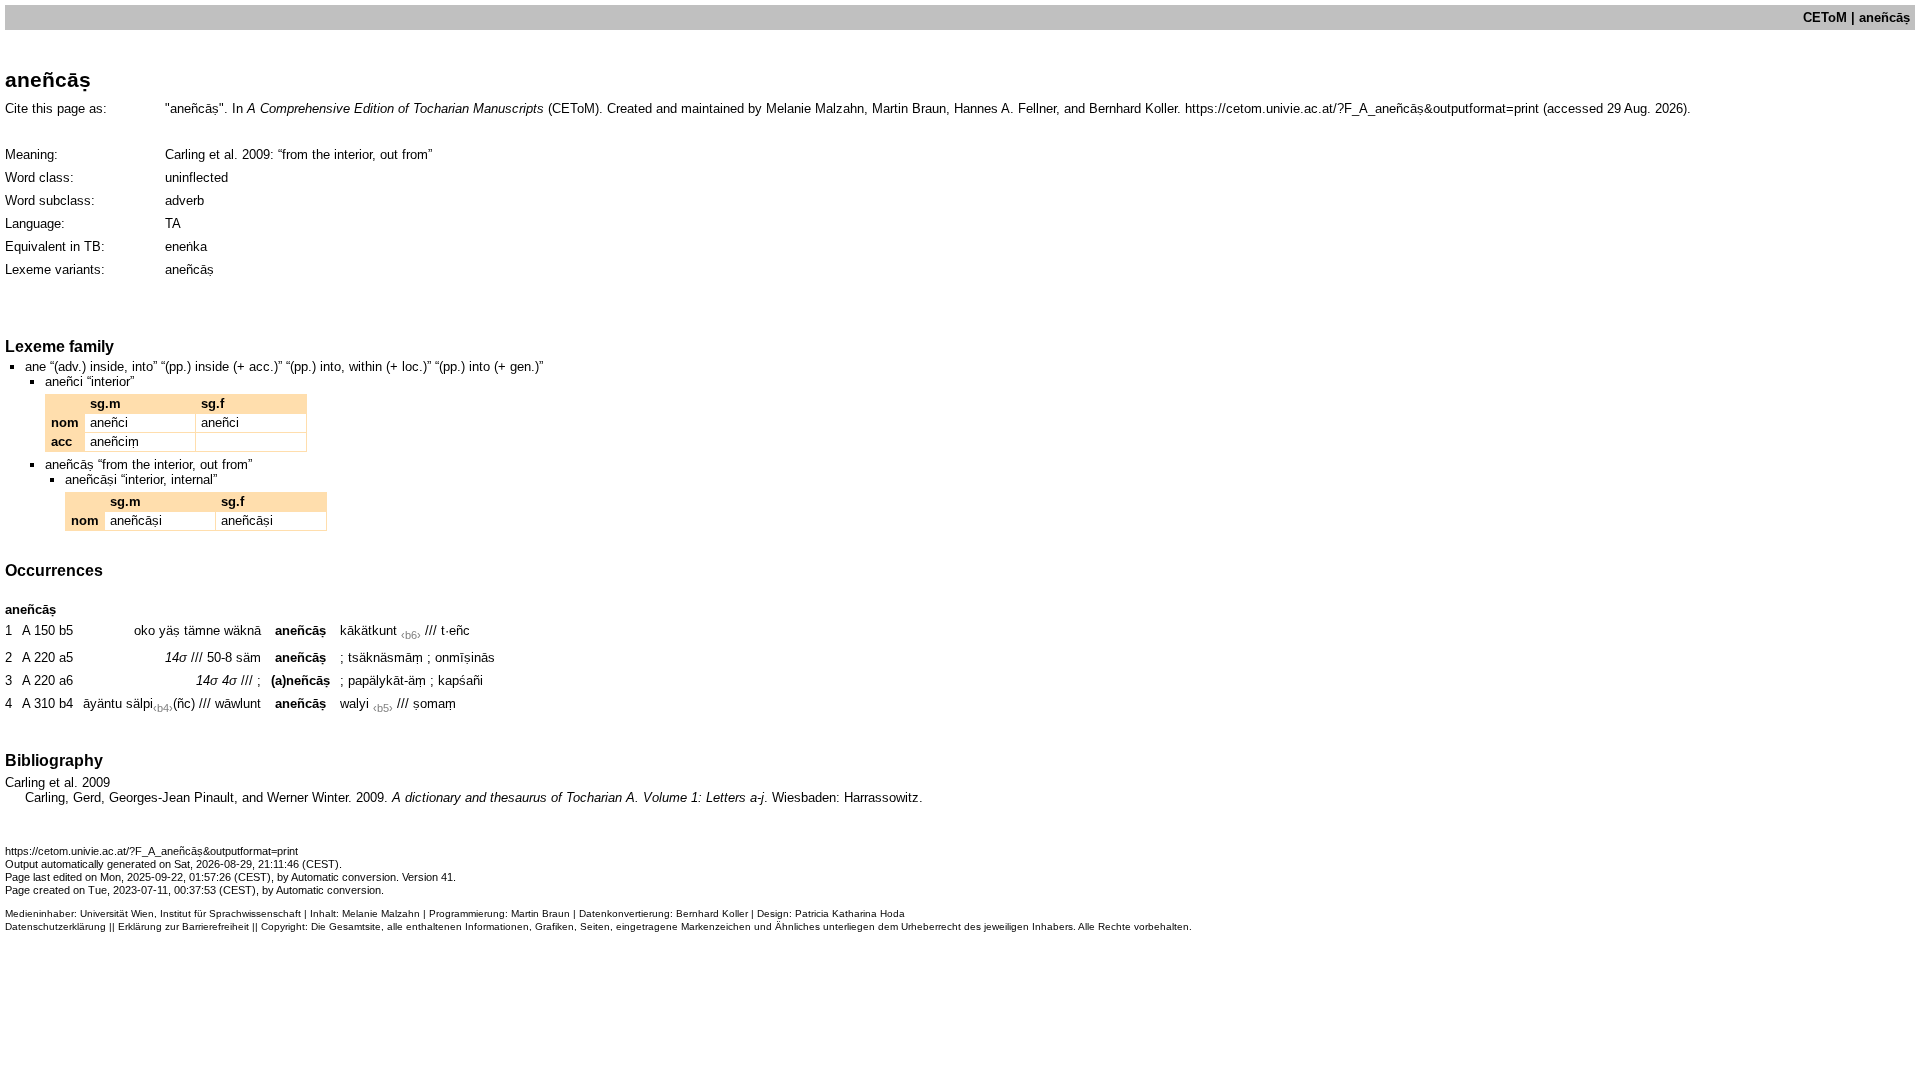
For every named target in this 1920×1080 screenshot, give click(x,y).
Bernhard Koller (712, 913)
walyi (354, 703)
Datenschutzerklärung (55, 926)
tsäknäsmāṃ (385, 657)
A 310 (38, 703)
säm (248, 657)
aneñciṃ (114, 441)
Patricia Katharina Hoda (850, 913)
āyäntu (102, 703)
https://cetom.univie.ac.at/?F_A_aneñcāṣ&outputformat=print (1362, 108)
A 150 (38, 630)
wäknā (242, 630)
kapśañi (460, 680)
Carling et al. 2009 (217, 154)
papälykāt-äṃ (387, 680)
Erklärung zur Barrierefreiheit (183, 926)
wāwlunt (238, 703)
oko (144, 630)
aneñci (109, 422)
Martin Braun (540, 913)
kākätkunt (368, 630)
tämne (202, 630)
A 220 (38, 657)
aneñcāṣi (136, 520)
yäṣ (169, 630)
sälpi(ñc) (160, 703)
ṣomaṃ (434, 703)
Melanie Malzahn (381, 913)
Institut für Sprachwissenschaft (230, 913)
